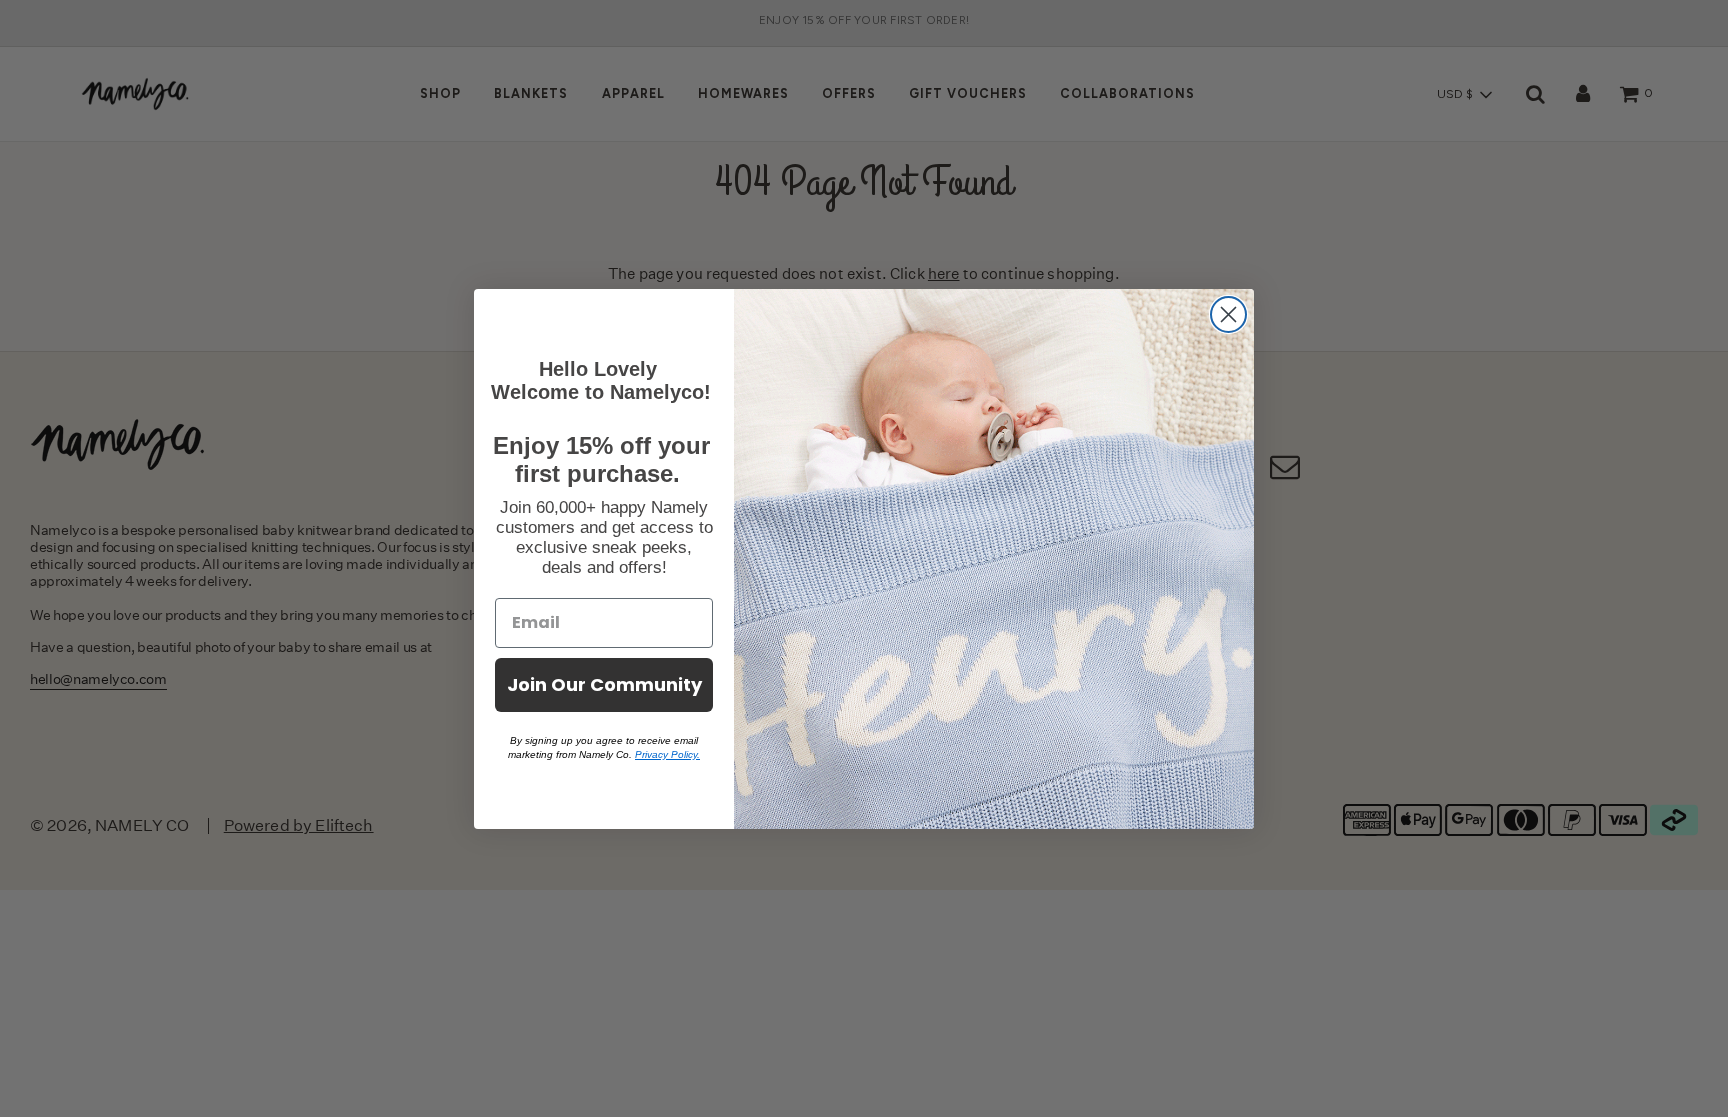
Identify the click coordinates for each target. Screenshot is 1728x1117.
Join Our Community (604, 684)
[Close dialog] (1228, 314)
